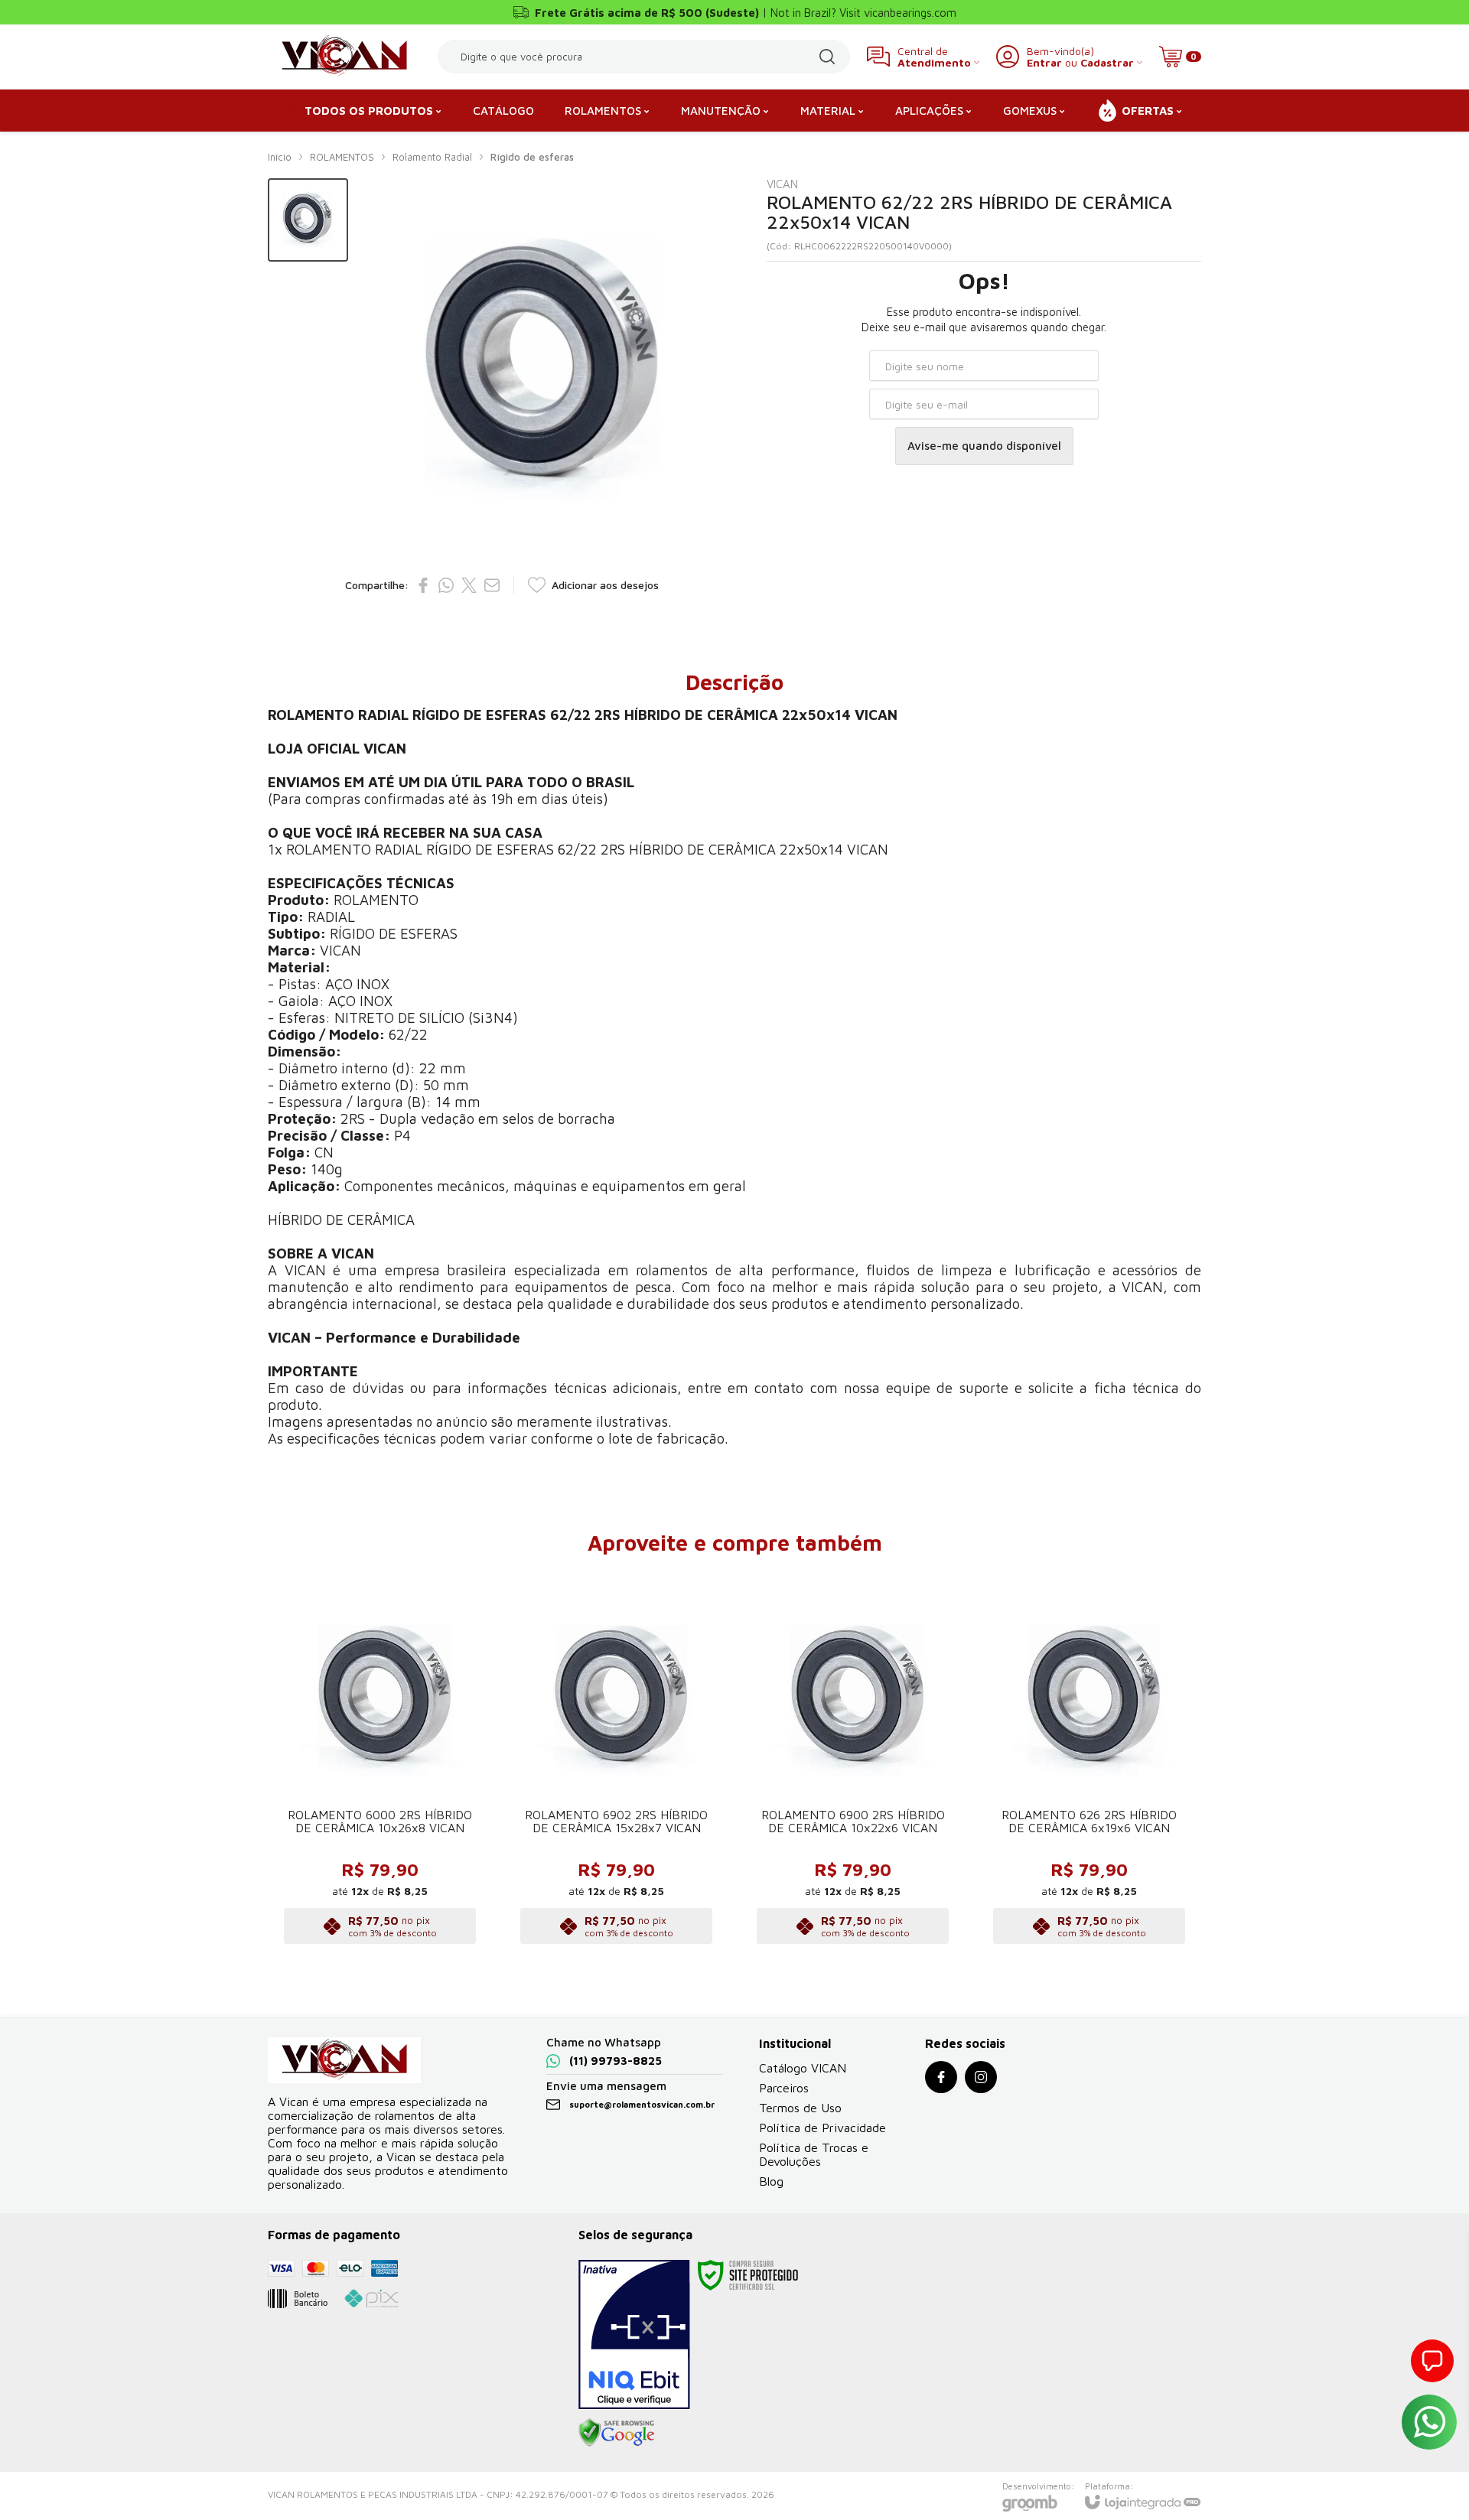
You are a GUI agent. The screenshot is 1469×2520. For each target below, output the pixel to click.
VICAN (782, 184)
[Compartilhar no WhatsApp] (446, 585)
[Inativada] (634, 2335)
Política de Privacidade (822, 2128)
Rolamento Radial (432, 157)
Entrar (1044, 62)
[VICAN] (344, 57)
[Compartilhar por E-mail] (492, 585)
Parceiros (784, 2088)
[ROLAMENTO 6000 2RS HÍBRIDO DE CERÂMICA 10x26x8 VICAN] (380, 1761)
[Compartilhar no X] (469, 585)
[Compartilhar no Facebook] (423, 585)
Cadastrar (1107, 62)
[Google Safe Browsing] (617, 2432)
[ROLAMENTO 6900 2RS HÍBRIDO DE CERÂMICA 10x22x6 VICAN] (853, 1761)
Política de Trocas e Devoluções (814, 2154)
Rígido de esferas (532, 157)
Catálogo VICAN (803, 2068)
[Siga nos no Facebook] (941, 2077)
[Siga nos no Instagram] (981, 2077)
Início (280, 157)
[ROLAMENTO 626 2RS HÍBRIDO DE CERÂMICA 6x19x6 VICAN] (1089, 1761)
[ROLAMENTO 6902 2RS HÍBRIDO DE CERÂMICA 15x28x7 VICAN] (616, 1761)
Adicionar (410, 1853)
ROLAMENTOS (342, 157)
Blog (771, 2181)
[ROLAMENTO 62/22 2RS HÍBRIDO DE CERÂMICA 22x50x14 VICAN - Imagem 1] (308, 220)
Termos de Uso (800, 2108)
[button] (308, 220)
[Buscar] (827, 57)
